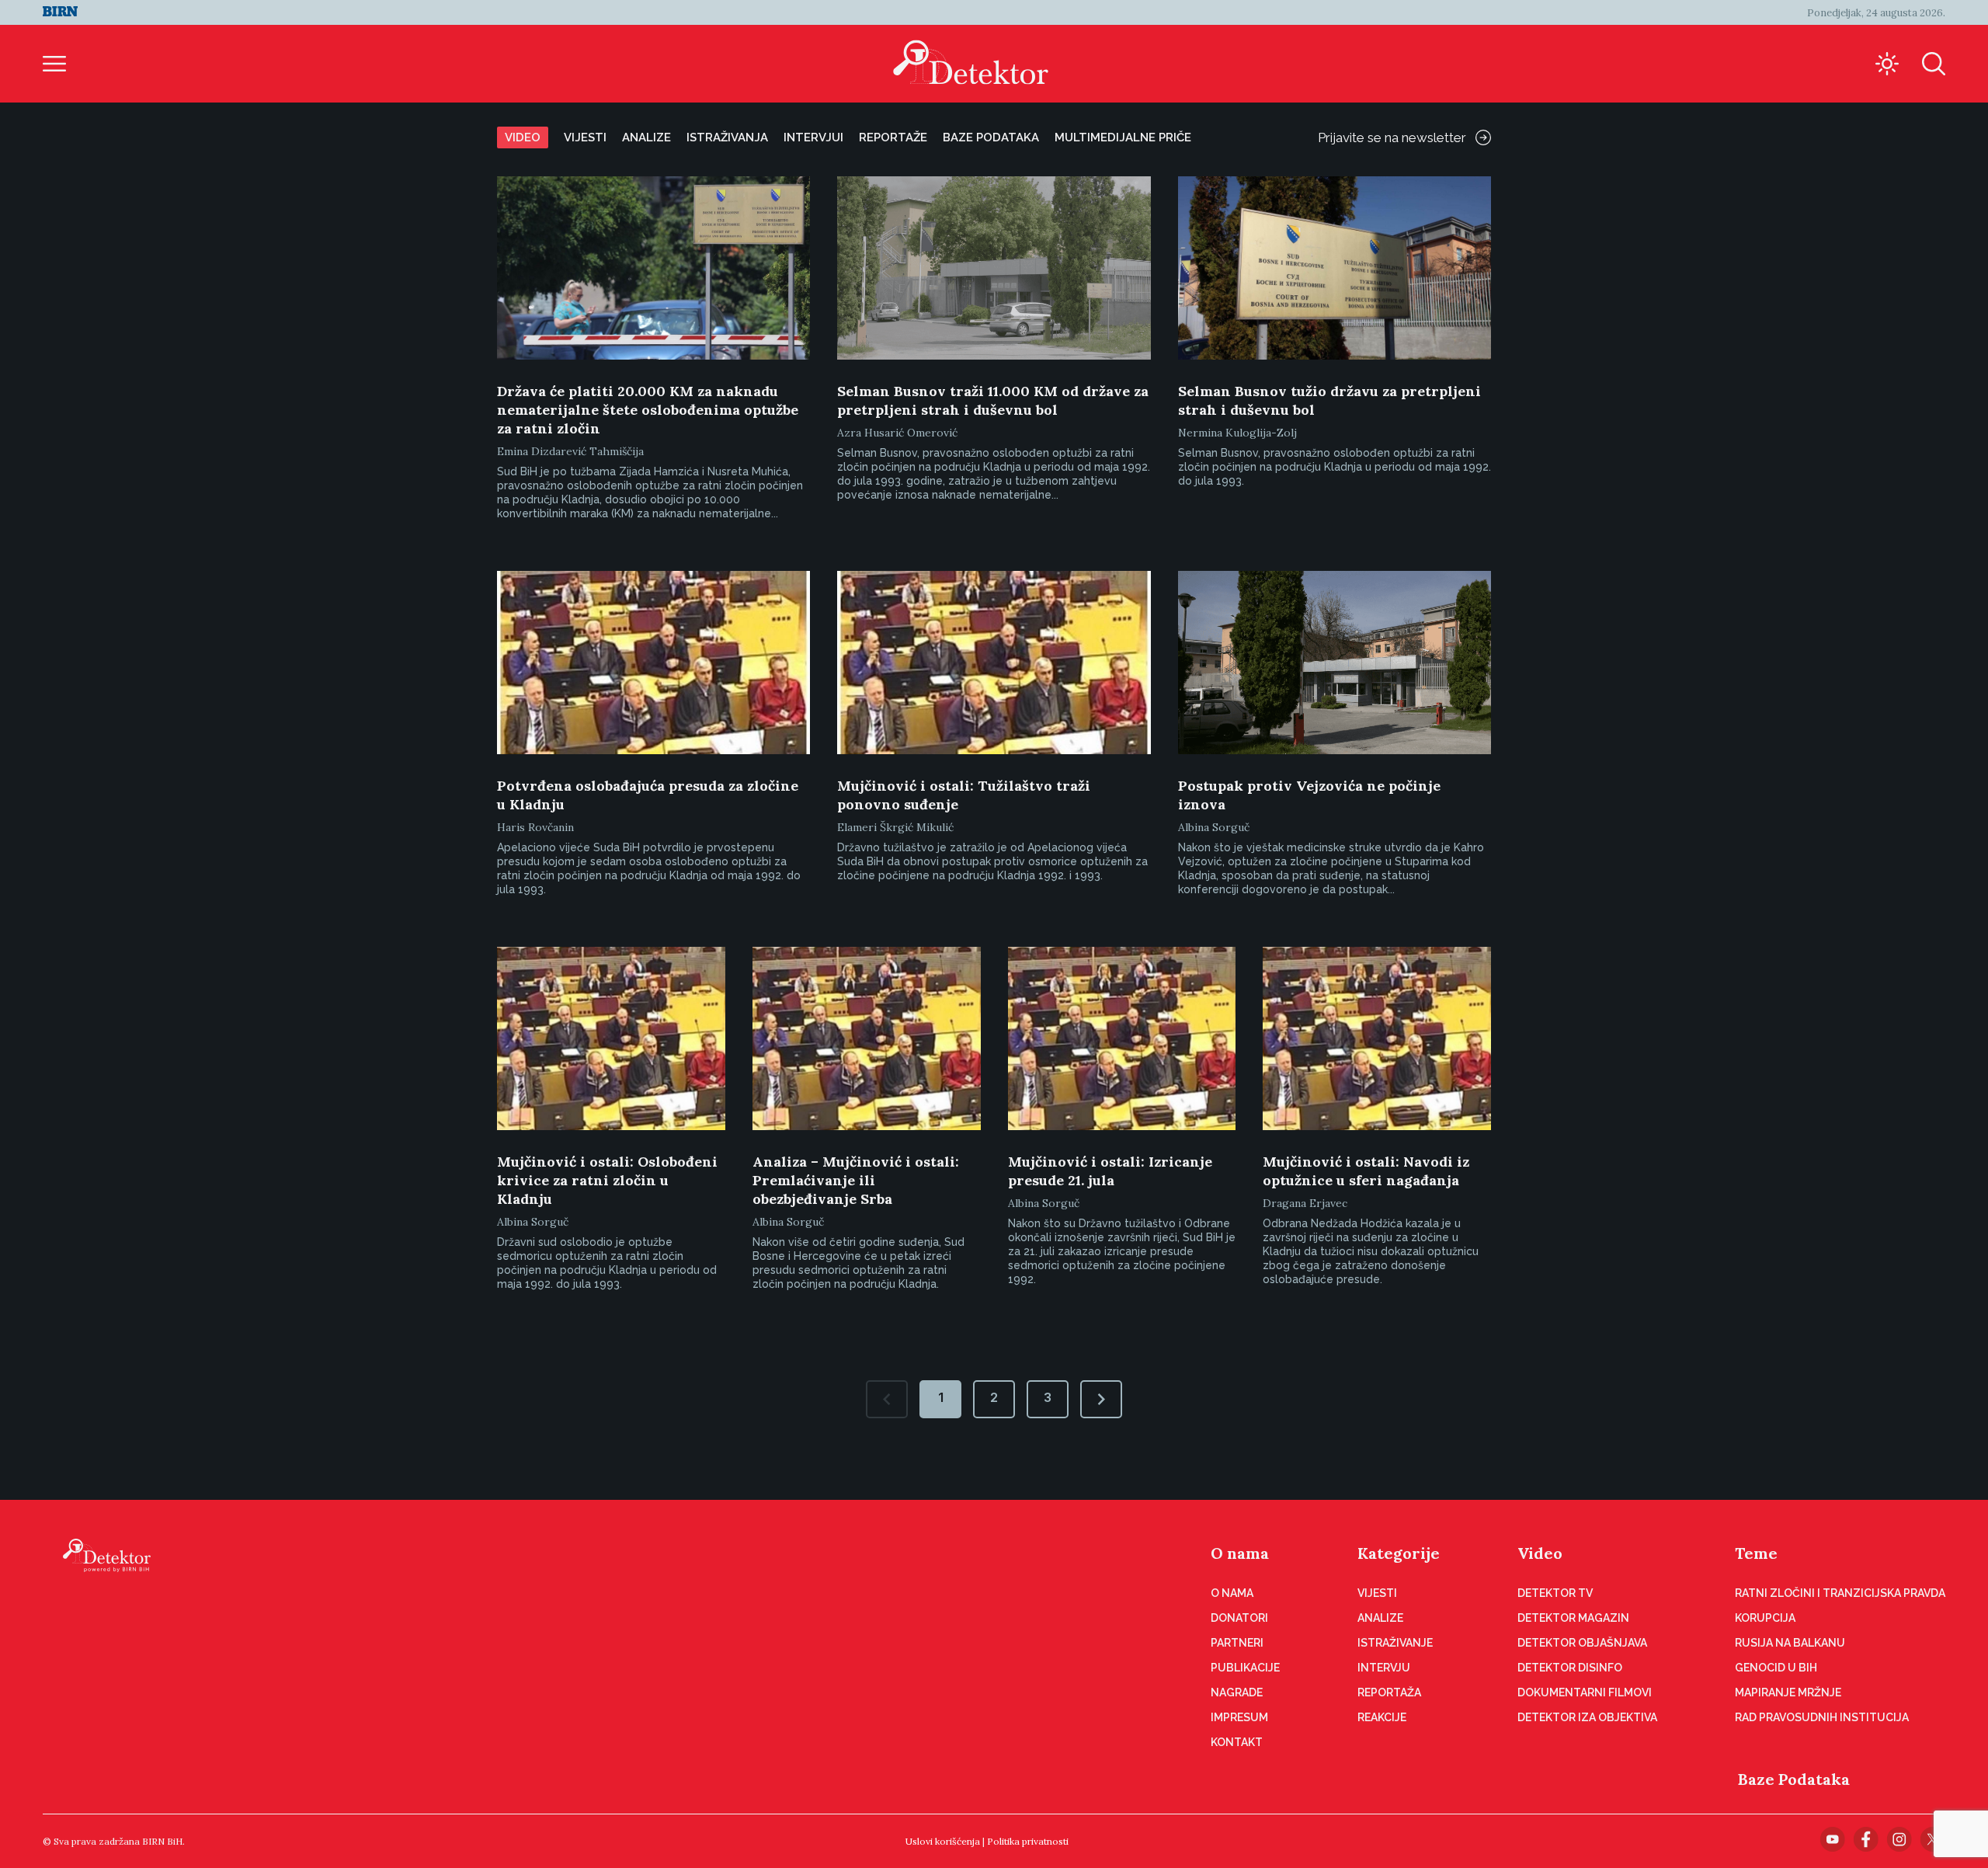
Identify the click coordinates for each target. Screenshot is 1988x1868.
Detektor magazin (1573, 1618)
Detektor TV (1555, 1593)
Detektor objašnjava (1582, 1643)
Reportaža (1389, 1692)
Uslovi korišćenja (943, 1841)
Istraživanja (727, 137)
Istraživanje (1395, 1643)
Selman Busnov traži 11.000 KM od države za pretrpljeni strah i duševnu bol (993, 400)
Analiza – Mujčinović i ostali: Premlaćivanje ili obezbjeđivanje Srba (856, 1180)
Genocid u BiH (1776, 1668)
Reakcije (1382, 1717)
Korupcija (1765, 1618)
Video (523, 137)
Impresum (1239, 1717)
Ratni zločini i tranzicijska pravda (1840, 1593)
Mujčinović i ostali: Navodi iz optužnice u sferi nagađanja (1366, 1171)
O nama (1240, 1553)
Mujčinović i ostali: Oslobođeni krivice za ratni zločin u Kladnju (607, 1180)
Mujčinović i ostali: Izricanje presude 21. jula (1110, 1171)
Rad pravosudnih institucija (1822, 1717)
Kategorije (1399, 1553)
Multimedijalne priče (1123, 137)
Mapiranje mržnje (1788, 1692)
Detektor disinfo (1570, 1668)
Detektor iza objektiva (1587, 1717)
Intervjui (813, 137)
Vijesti (585, 137)
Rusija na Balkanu (1790, 1643)
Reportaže (893, 137)
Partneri (1237, 1643)
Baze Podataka (1794, 1779)
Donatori (1239, 1618)
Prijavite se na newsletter (1392, 137)
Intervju (1384, 1668)
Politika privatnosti (1028, 1841)
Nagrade (1237, 1692)
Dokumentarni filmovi (1585, 1692)
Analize (646, 137)
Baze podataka (991, 137)
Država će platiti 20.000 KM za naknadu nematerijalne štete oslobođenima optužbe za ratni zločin (648, 410)
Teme (1756, 1553)
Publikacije (1245, 1668)
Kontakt (1237, 1742)
